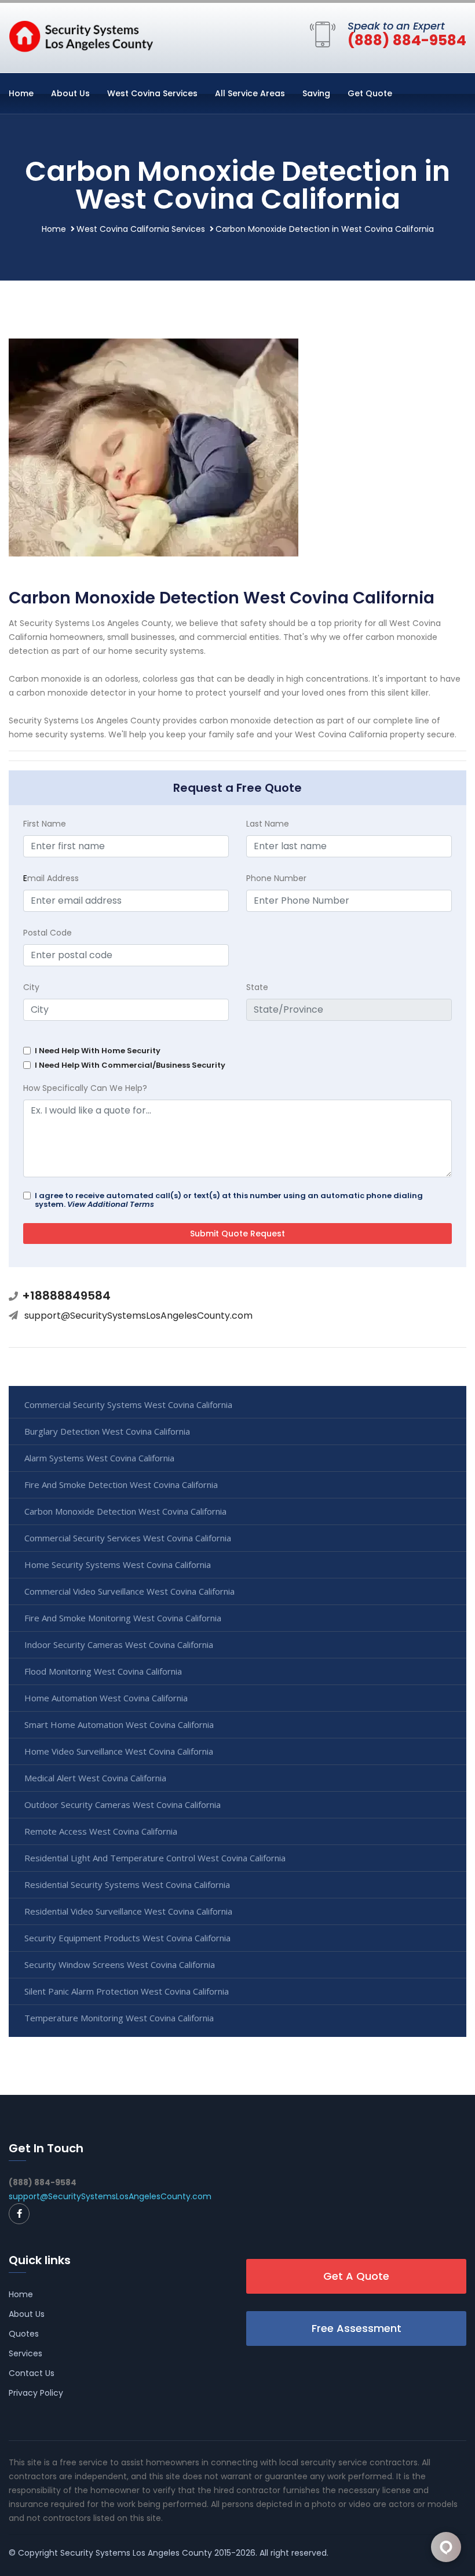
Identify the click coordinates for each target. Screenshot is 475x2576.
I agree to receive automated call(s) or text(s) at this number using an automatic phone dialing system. (229, 1200)
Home (21, 93)
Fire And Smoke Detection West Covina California (121, 1485)
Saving (316, 93)
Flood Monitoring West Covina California (103, 1671)
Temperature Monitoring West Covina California (119, 2018)
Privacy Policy (36, 2393)
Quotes (24, 2334)
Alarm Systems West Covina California (99, 1458)
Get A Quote (356, 2276)
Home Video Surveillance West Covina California (119, 1751)
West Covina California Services (141, 229)
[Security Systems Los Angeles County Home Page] (81, 35)
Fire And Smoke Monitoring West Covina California (123, 1618)
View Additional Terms (111, 1204)
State (257, 987)
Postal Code (47, 933)
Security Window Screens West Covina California (120, 1964)
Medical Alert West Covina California (95, 1778)
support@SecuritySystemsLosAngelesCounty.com (138, 1316)
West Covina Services (152, 93)
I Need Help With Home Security (98, 1051)
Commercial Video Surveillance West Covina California (129, 1591)
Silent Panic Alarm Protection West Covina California (127, 1991)
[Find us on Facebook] (19, 2214)
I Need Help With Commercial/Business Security (130, 1065)
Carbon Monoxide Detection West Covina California (125, 1511)
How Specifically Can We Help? (85, 1088)
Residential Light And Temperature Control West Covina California (155, 1858)
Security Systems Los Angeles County (136, 2553)
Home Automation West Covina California (106, 1698)
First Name (45, 824)
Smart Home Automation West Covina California (119, 1724)
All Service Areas (250, 93)
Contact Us (32, 2373)
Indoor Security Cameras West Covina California (119, 1644)
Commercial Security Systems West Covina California (128, 1405)
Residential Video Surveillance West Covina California (128, 1911)
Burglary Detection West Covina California (107, 1431)
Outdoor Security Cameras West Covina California (123, 1804)
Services (25, 2353)
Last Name (268, 824)
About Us (70, 93)
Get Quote (370, 93)
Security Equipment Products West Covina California (127, 1938)
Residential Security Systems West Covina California (127, 1884)
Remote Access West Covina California (101, 1831)
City (31, 987)
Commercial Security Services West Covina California (128, 1538)
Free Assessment (357, 2328)
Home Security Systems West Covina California (118, 1564)
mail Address (51, 878)
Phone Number (276, 878)
